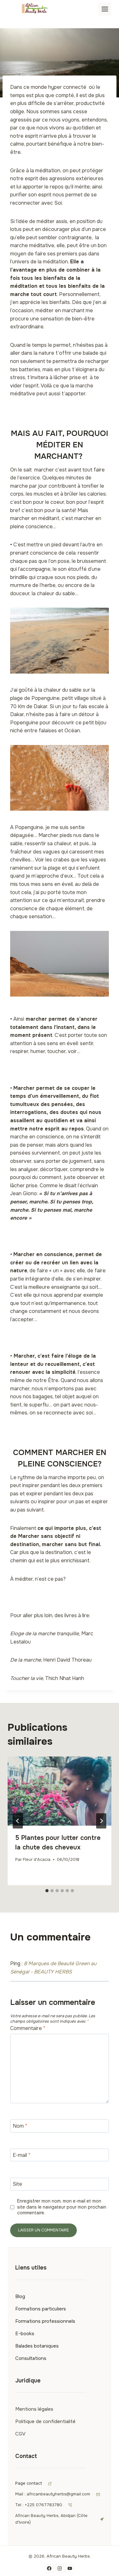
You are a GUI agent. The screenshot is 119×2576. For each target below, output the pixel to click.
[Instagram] (60, 2568)
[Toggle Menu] (105, 9)
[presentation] (60, 1791)
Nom (20, 2126)
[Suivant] (101, 1821)
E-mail (22, 2155)
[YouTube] (70, 2568)
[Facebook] (49, 2568)
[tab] (47, 1891)
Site (17, 2184)
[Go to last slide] (18, 1821)
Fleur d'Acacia (37, 1860)
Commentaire (28, 2028)
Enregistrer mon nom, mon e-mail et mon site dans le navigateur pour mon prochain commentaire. (62, 2207)
